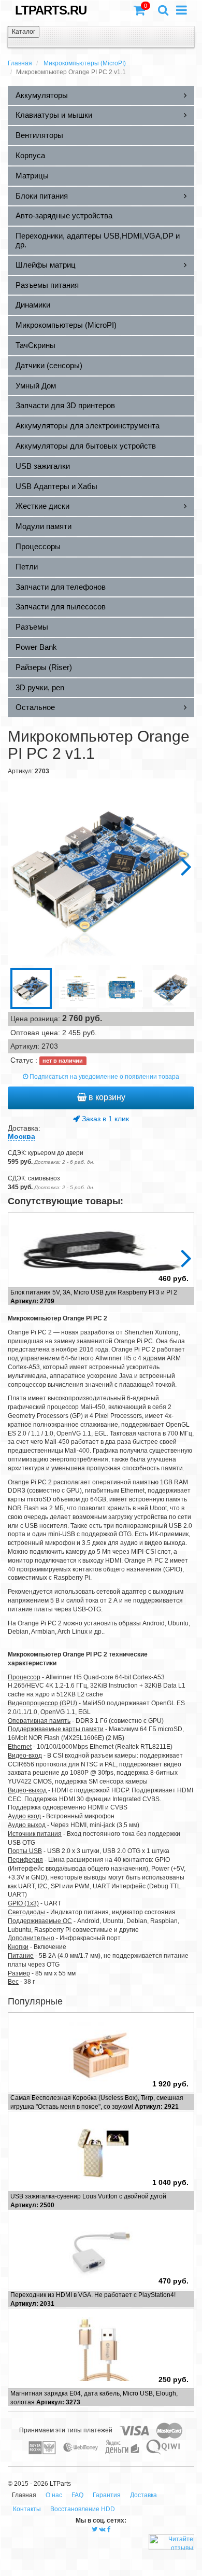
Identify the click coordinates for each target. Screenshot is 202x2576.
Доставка (143, 2495)
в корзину (106, 1097)
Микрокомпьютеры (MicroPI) (85, 63)
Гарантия (107, 2495)
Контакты (27, 2509)
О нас (54, 2495)
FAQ (77, 2495)
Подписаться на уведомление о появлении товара (104, 1077)
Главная (20, 63)
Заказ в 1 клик (104, 1119)
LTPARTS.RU (51, 10)
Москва (21, 1136)
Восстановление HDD (83, 2509)
